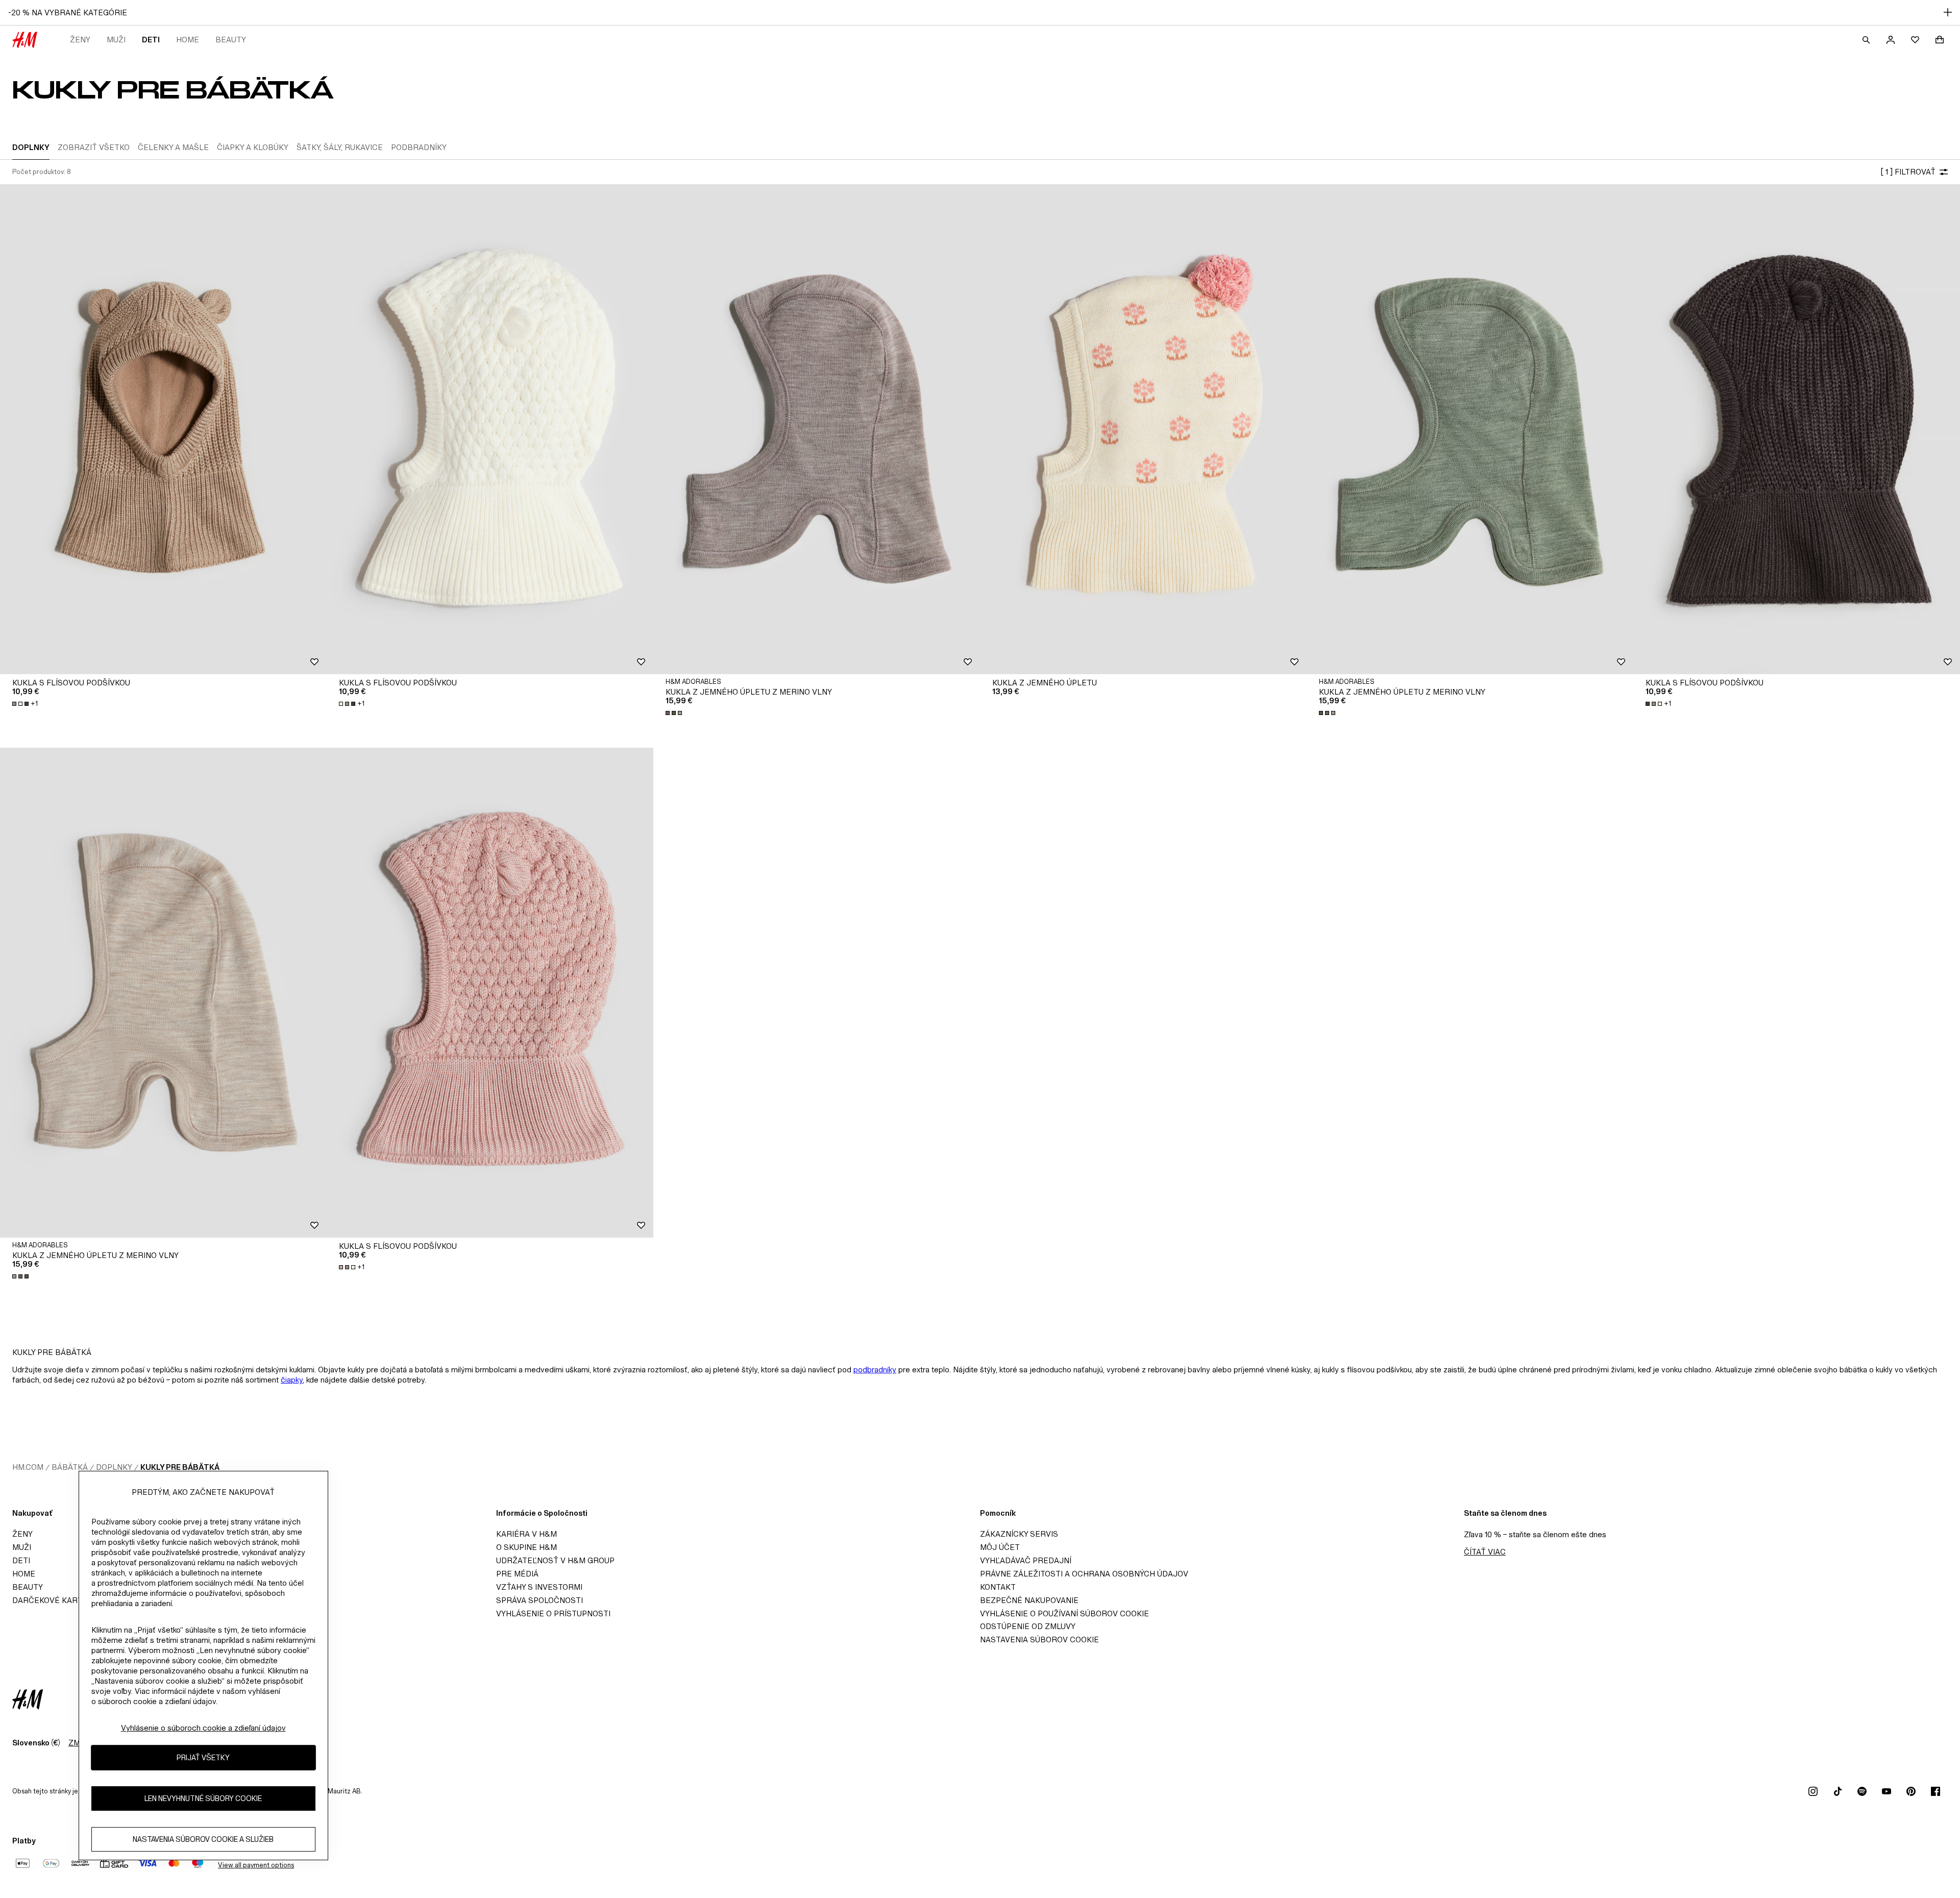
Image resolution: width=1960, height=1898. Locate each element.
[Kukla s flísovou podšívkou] (163, 429)
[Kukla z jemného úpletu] (1143, 429)
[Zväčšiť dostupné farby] (675, 713)
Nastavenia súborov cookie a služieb (203, 1839)
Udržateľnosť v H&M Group (555, 1560)
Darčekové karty (50, 1600)
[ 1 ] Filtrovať (1908, 172)
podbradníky (875, 1370)
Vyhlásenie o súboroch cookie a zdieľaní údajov (203, 1728)
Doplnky (114, 1467)
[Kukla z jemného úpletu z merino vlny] (817, 429)
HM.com (28, 1467)
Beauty (231, 40)
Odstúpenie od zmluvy (1028, 1626)
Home (188, 40)
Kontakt (998, 1587)
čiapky (292, 1380)
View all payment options (256, 1865)
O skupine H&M (526, 1547)
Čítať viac (1485, 1552)
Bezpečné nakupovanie (1029, 1600)
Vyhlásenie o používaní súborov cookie (1064, 1613)
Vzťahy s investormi (539, 1587)
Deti (151, 40)
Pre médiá (517, 1574)
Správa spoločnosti (540, 1600)
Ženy (80, 40)
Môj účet (1000, 1547)
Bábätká (70, 1467)
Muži (116, 40)
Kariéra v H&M (526, 1534)
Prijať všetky (203, 1757)
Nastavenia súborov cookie (1039, 1640)
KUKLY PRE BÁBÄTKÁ (180, 1467)
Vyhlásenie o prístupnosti (553, 1613)
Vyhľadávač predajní (1026, 1560)
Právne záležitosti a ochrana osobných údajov (1084, 1574)
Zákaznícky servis (1019, 1534)
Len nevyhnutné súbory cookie (203, 1798)
